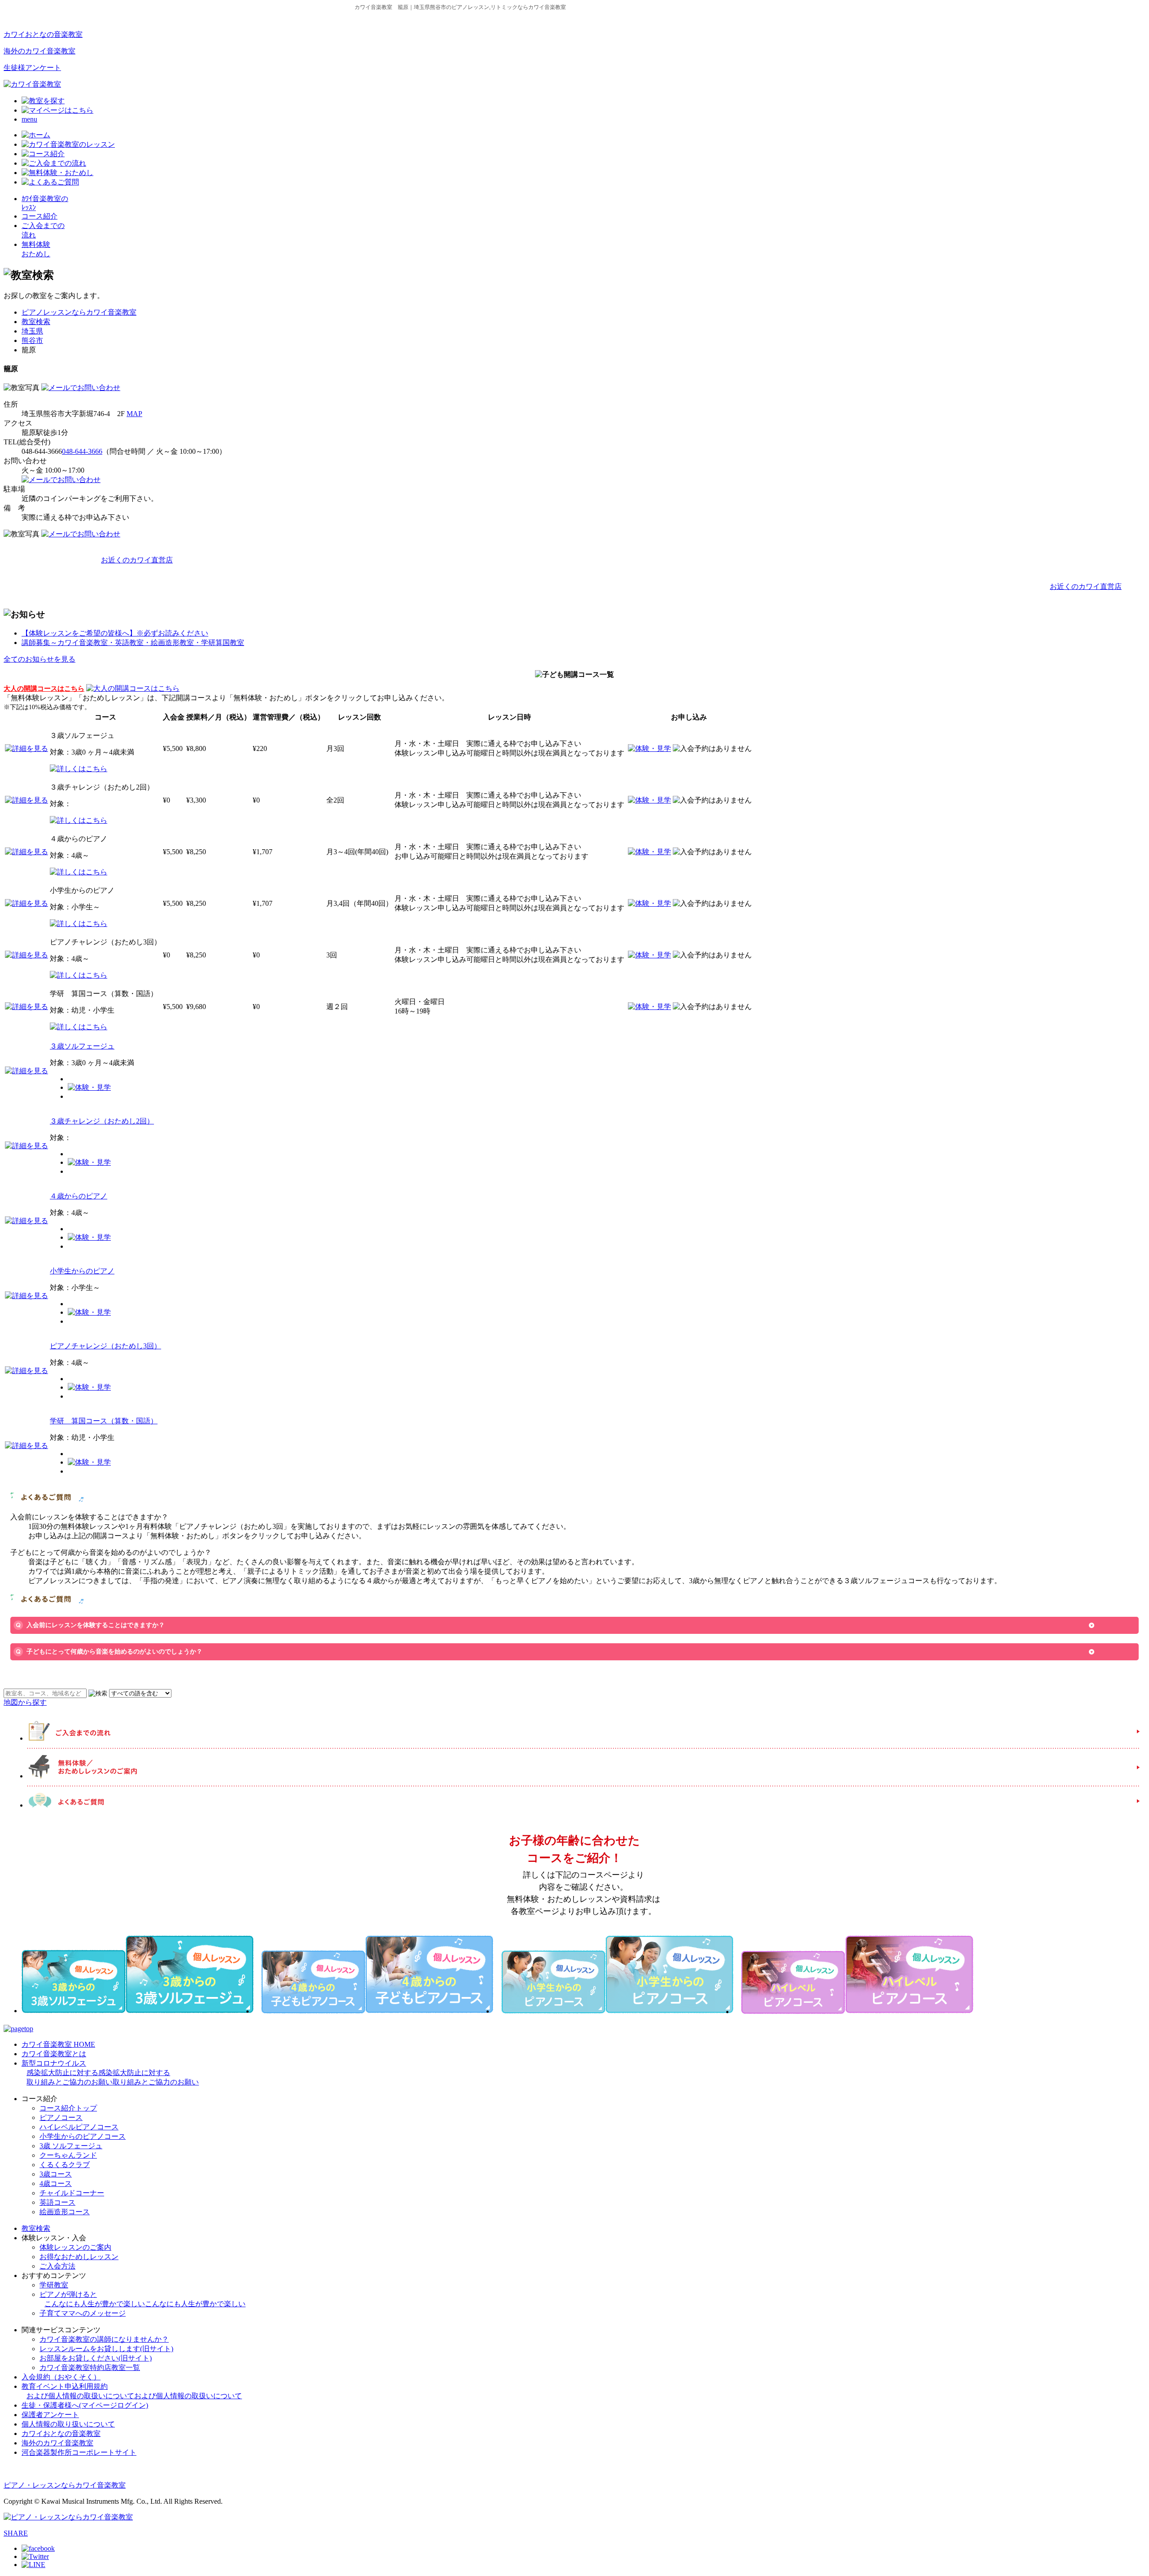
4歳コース (56, 2183)
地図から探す (25, 1702)
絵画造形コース (65, 2212)
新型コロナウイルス (110, 2073)
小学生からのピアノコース (83, 2136)
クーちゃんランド (68, 2155)
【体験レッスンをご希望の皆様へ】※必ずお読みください (115, 633)
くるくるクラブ (65, 2165)
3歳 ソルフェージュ (71, 2146)
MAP (134, 414)
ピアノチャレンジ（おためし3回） (105, 1346)
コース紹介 (39, 216)
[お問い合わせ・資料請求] (81, 388)
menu (29, 119)
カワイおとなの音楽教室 (43, 34)
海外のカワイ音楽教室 (39, 51)
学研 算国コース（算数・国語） (104, 1421)
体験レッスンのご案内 (75, 2247)
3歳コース (56, 2174)
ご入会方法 (57, 2266)
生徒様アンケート (32, 68)
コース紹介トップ (68, 2108)
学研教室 (54, 2285)
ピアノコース (61, 2117)
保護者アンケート (50, 2415)
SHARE (16, 2533)
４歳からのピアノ (79, 1196)
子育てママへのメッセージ (83, 2313)
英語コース (57, 2202)
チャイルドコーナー (72, 2193)
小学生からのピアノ (82, 1271)
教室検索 (36, 322)
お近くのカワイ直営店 (137, 560)
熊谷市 (32, 340)
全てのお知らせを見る (39, 659)
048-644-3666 (82, 451)
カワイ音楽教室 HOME (58, 2044)
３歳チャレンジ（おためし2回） (102, 1121)
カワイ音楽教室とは (54, 2054)
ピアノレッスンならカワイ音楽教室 (79, 312)
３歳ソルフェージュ (82, 1046)
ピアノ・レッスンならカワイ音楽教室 (65, 2485)
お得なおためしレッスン (79, 2257)
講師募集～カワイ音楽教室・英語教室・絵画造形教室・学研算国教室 (133, 643)
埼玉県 (32, 331)
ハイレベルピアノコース (79, 2127)
